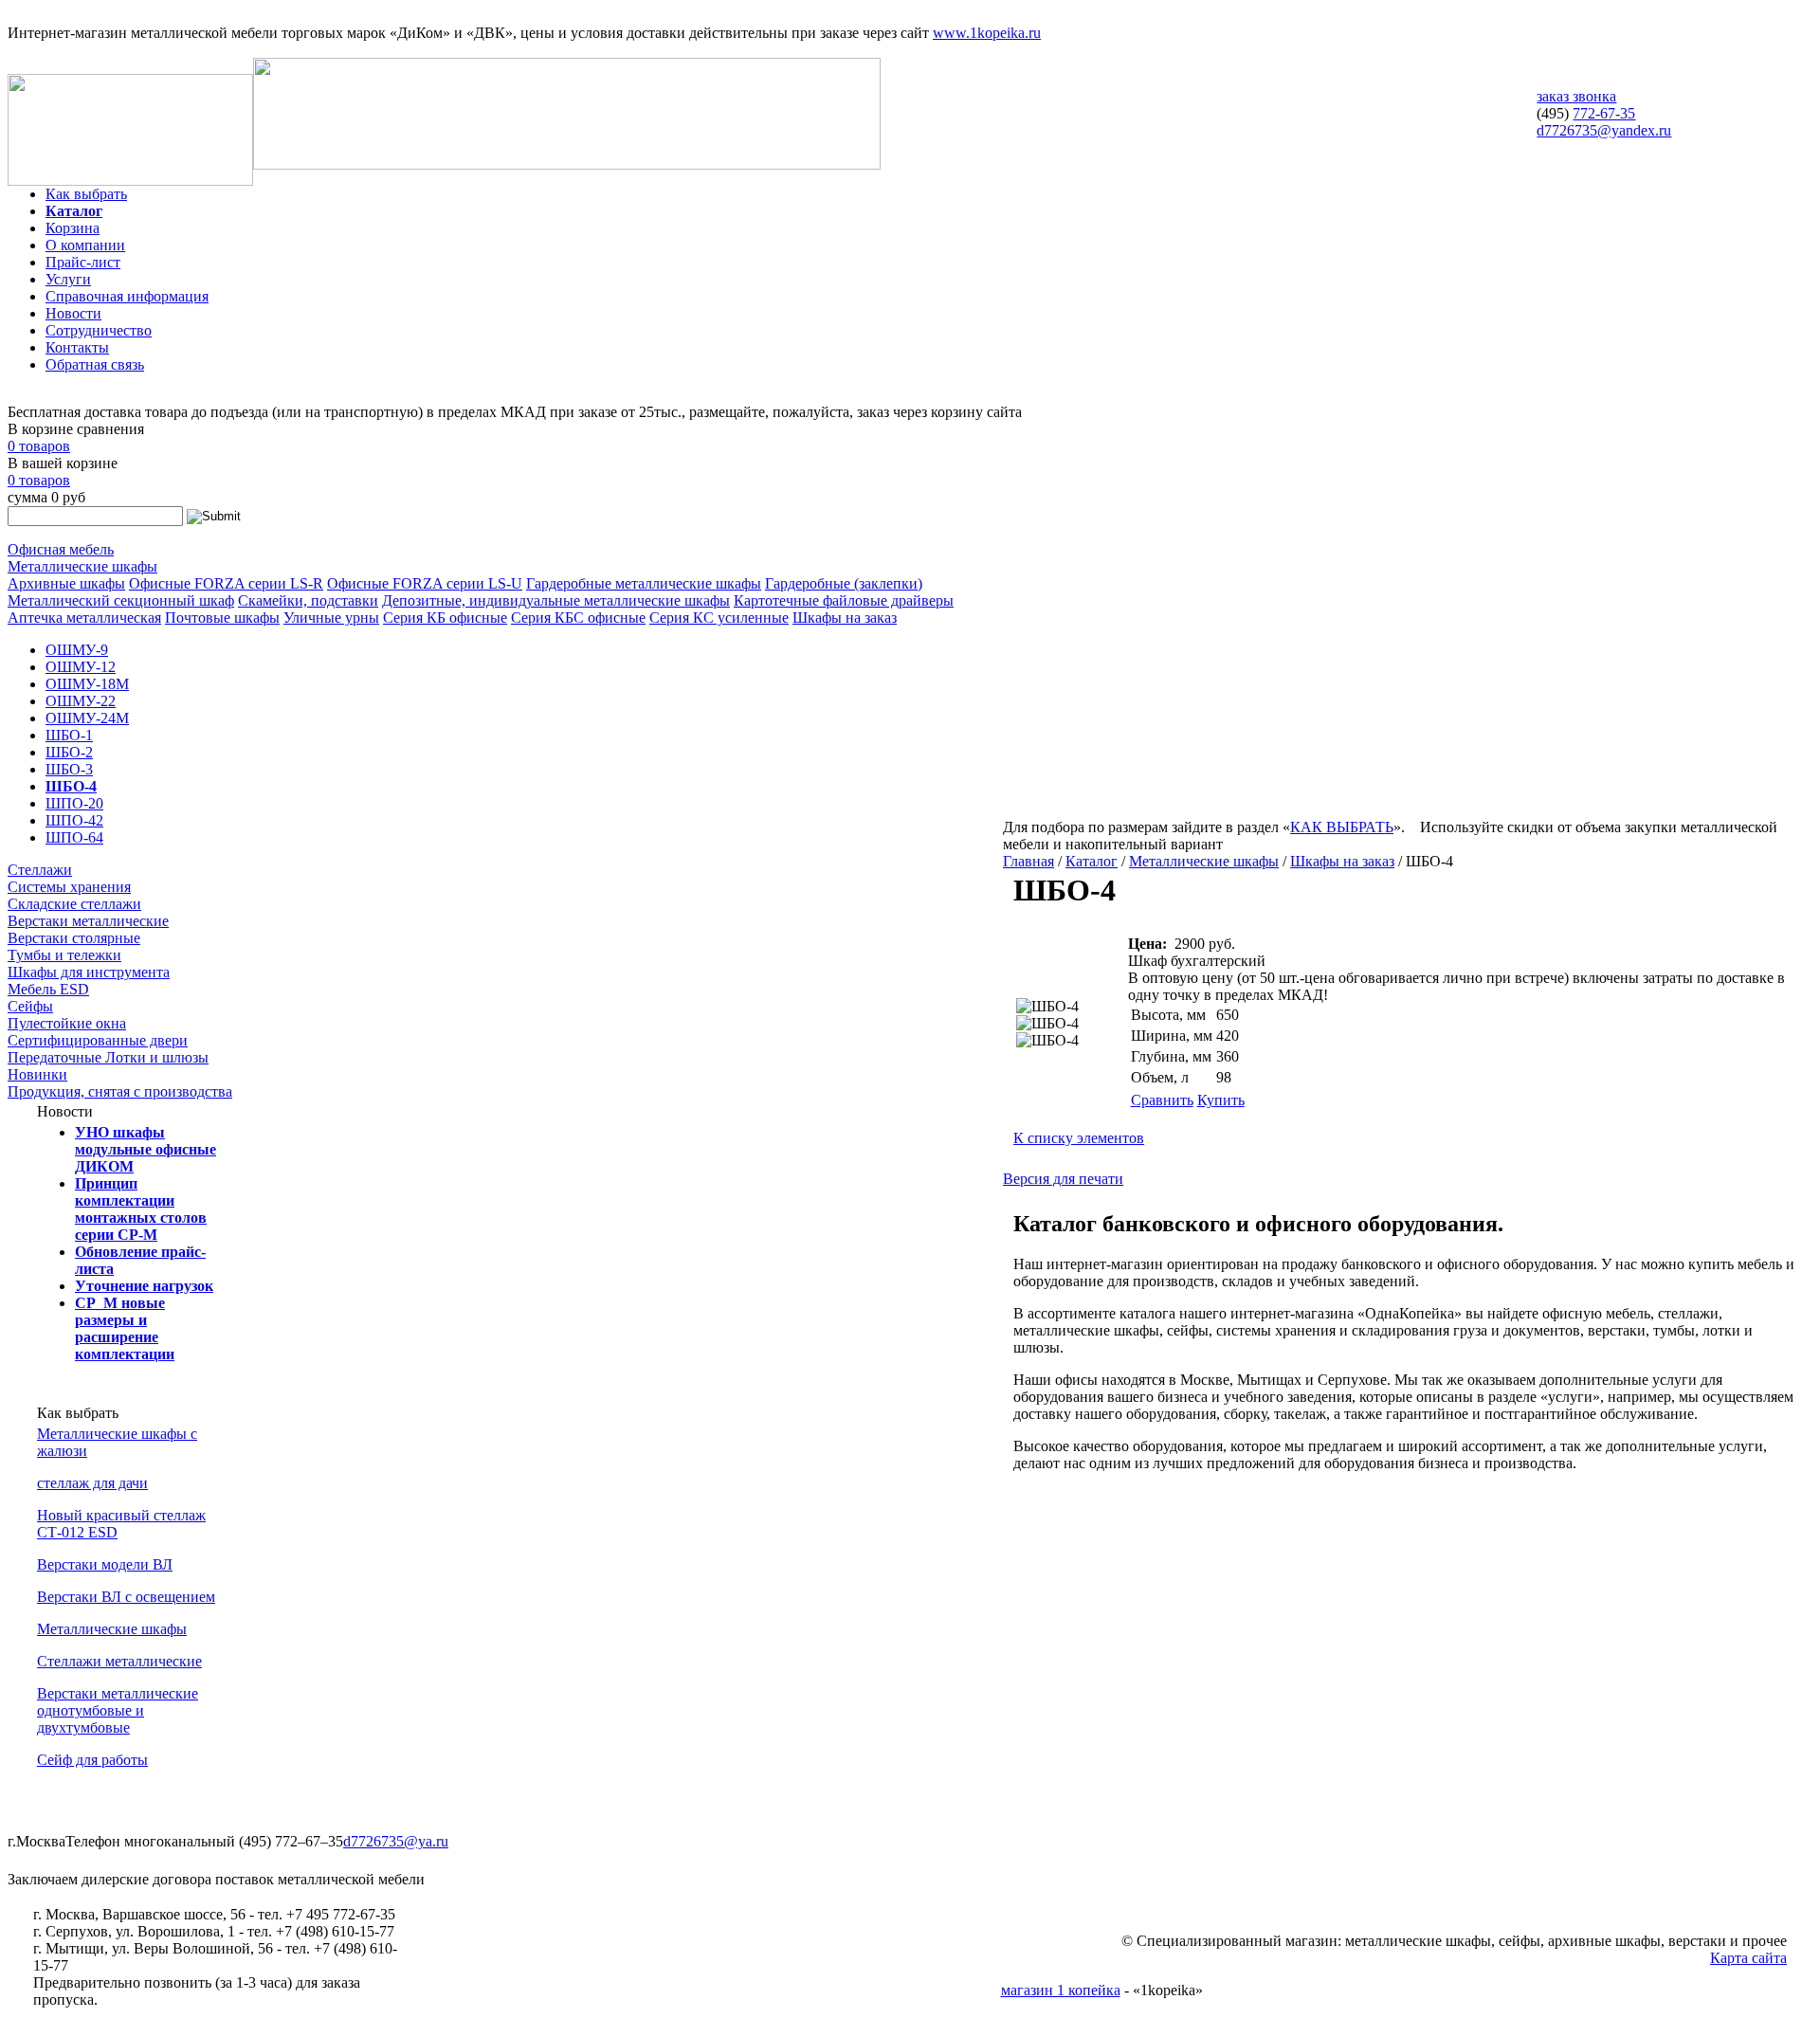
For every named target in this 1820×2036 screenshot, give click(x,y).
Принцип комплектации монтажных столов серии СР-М (141, 1209)
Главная (1028, 861)
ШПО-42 (74, 820)
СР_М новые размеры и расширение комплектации (125, 1328)
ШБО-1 (69, 735)
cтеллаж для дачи (92, 1483)
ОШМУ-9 (77, 650)
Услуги (68, 279)
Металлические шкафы (82, 566)
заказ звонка (1576, 96)
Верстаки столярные (74, 938)
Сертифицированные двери (98, 1040)
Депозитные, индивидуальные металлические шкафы (556, 600)
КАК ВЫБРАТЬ (1342, 827)
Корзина (73, 228)
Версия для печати (1063, 1179)
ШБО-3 (69, 769)
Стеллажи (40, 870)
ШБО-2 (69, 752)
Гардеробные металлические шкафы (644, 583)
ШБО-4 (71, 786)
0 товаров (39, 446)
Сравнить (1162, 1100)
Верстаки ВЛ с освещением (126, 1597)
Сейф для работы (92, 1760)
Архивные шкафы (66, 583)
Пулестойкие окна (67, 1023)
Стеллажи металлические (119, 1661)
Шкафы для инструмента (89, 972)
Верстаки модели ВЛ (105, 1564)
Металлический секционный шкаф (121, 600)
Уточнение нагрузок (144, 1286)
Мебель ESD (48, 989)
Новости (73, 313)
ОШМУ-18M (87, 684)
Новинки (37, 1074)
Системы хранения (69, 887)
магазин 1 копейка (1061, 1990)
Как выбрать (86, 194)
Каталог (74, 211)
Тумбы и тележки (64, 955)
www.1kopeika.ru (987, 33)
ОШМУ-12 (81, 667)
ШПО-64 (74, 837)
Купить (1221, 1100)
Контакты (77, 347)
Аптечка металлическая (84, 618)
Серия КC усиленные (719, 618)
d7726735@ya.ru (396, 1841)
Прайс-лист (83, 262)
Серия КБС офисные (578, 618)
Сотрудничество (99, 330)
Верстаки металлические (88, 921)
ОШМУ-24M (87, 718)
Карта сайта (1748, 1958)
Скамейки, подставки (308, 600)
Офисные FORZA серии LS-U (425, 583)
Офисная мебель (61, 549)
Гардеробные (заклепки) (844, 583)
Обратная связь (95, 364)
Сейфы (30, 1006)
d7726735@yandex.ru (1604, 130)
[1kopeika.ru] (130, 181)
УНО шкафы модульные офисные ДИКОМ (146, 1149)
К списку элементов (1079, 1138)
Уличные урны (331, 618)
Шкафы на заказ (845, 618)
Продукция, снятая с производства (120, 1091)
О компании (85, 245)
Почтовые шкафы (222, 618)
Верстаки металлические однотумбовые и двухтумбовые (118, 1710)
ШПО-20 (74, 803)
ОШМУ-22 (81, 701)
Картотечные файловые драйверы (844, 600)
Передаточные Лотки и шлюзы (108, 1057)
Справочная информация (127, 296)
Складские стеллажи (74, 904)
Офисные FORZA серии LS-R (226, 583)
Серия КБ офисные (445, 618)
